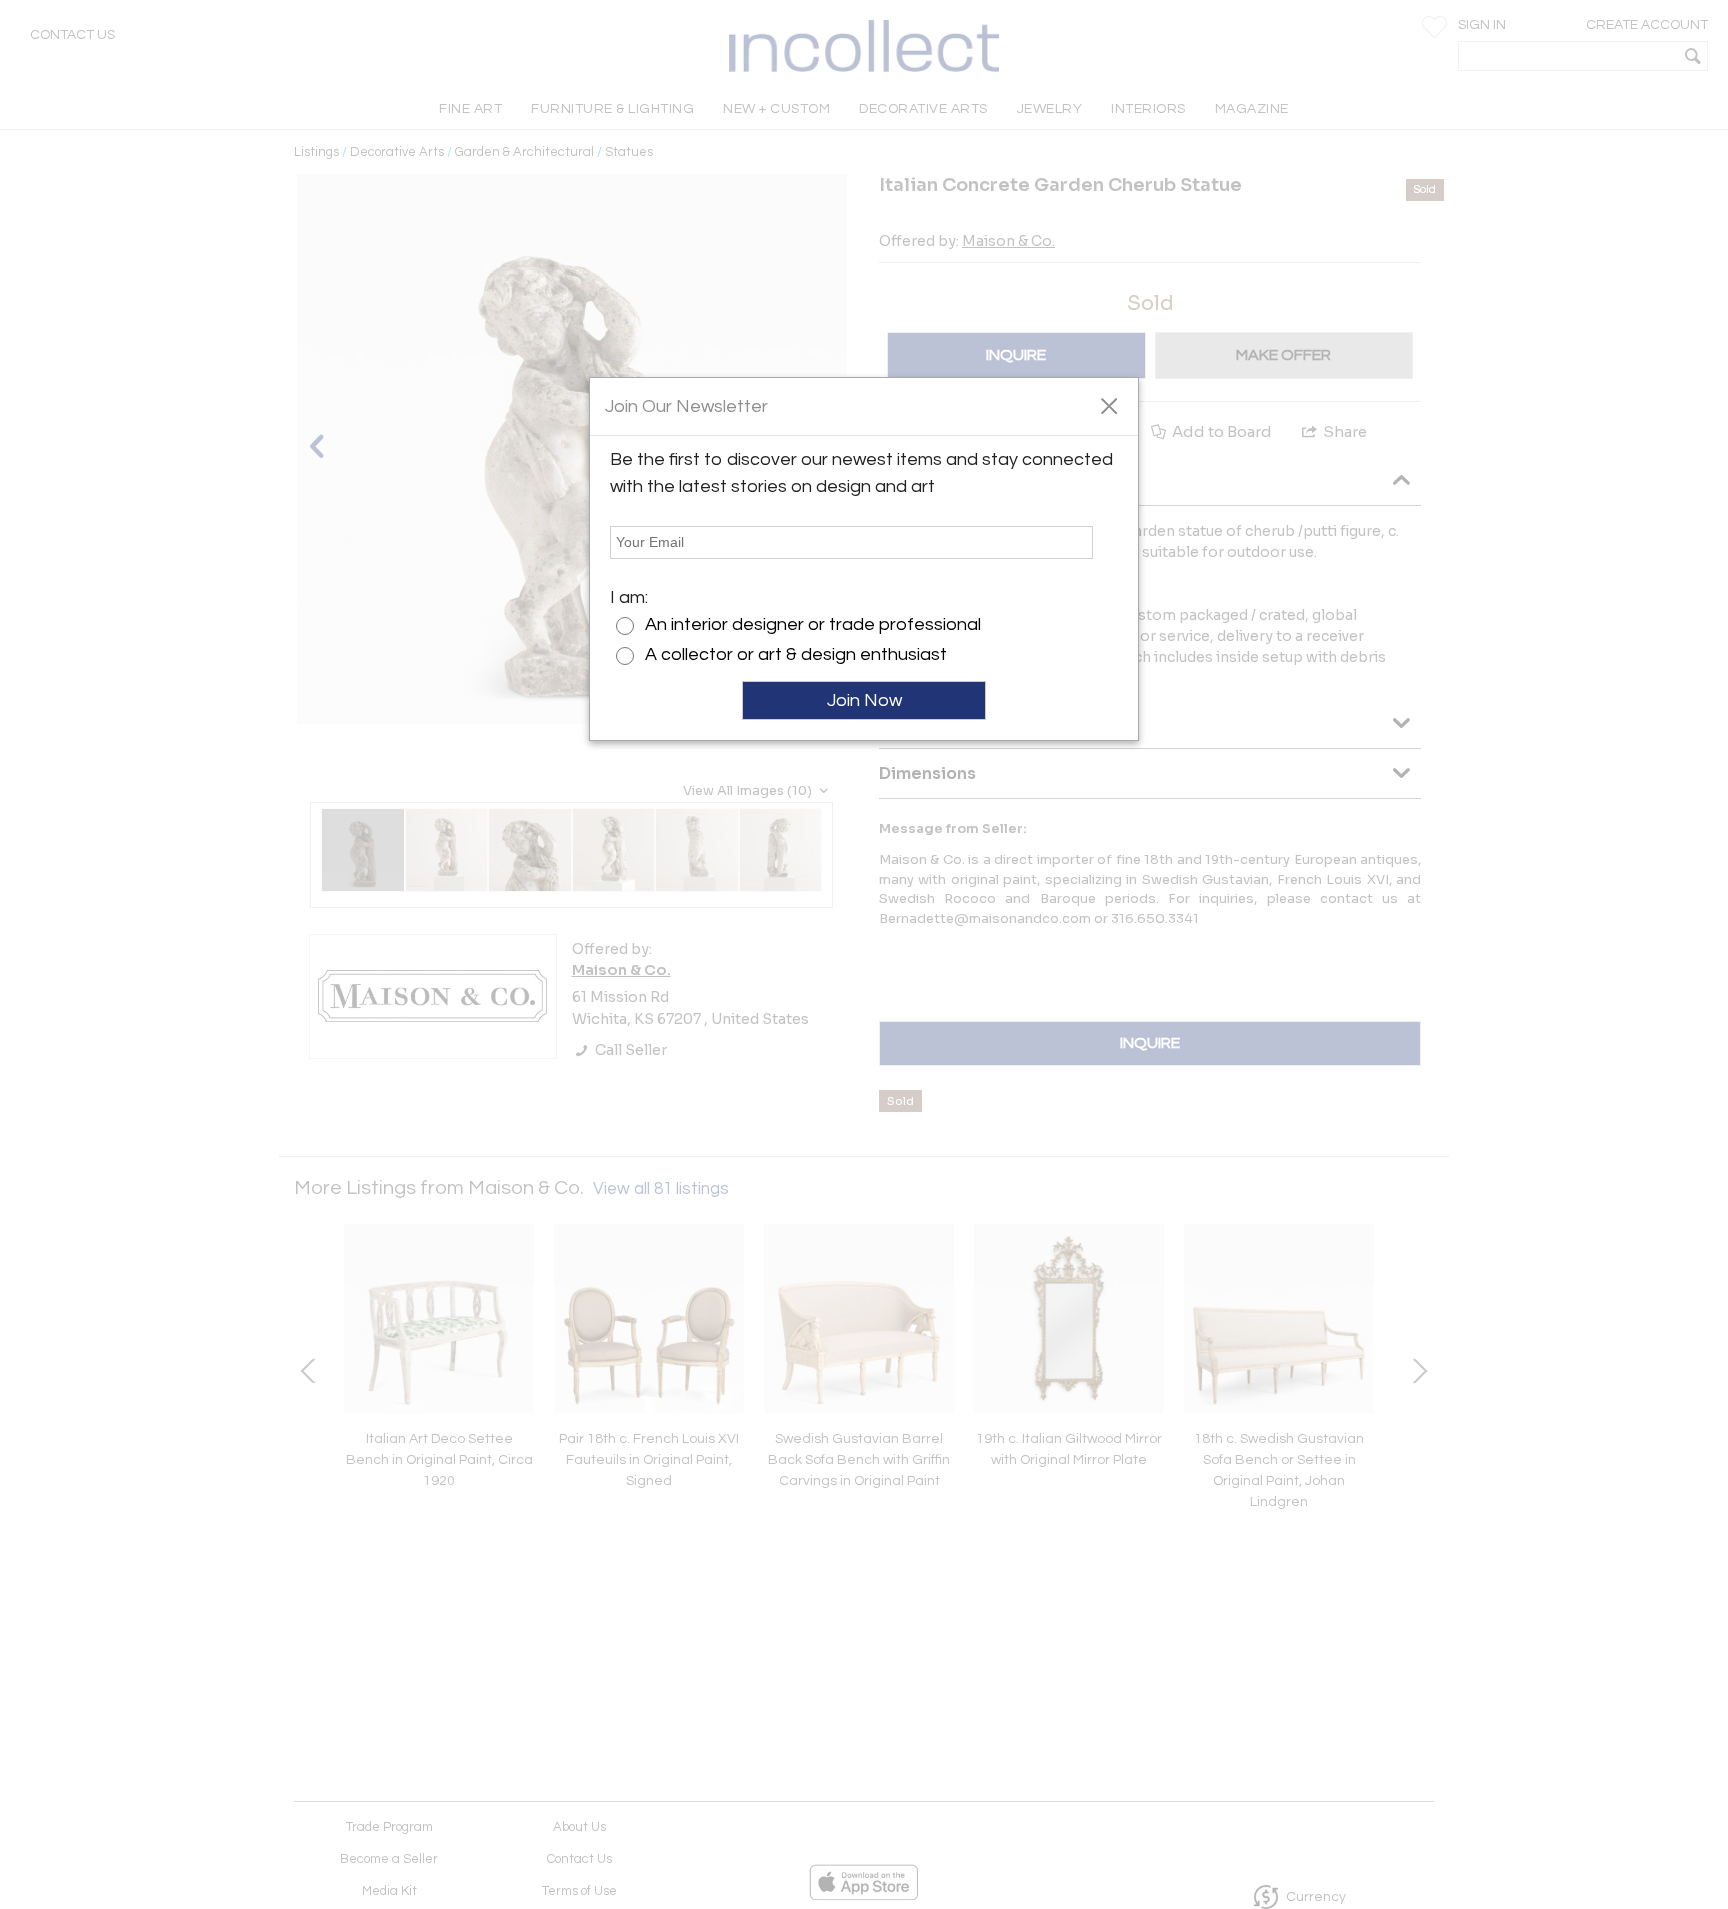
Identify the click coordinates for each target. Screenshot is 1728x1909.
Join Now (864, 700)
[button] (1108, 405)
